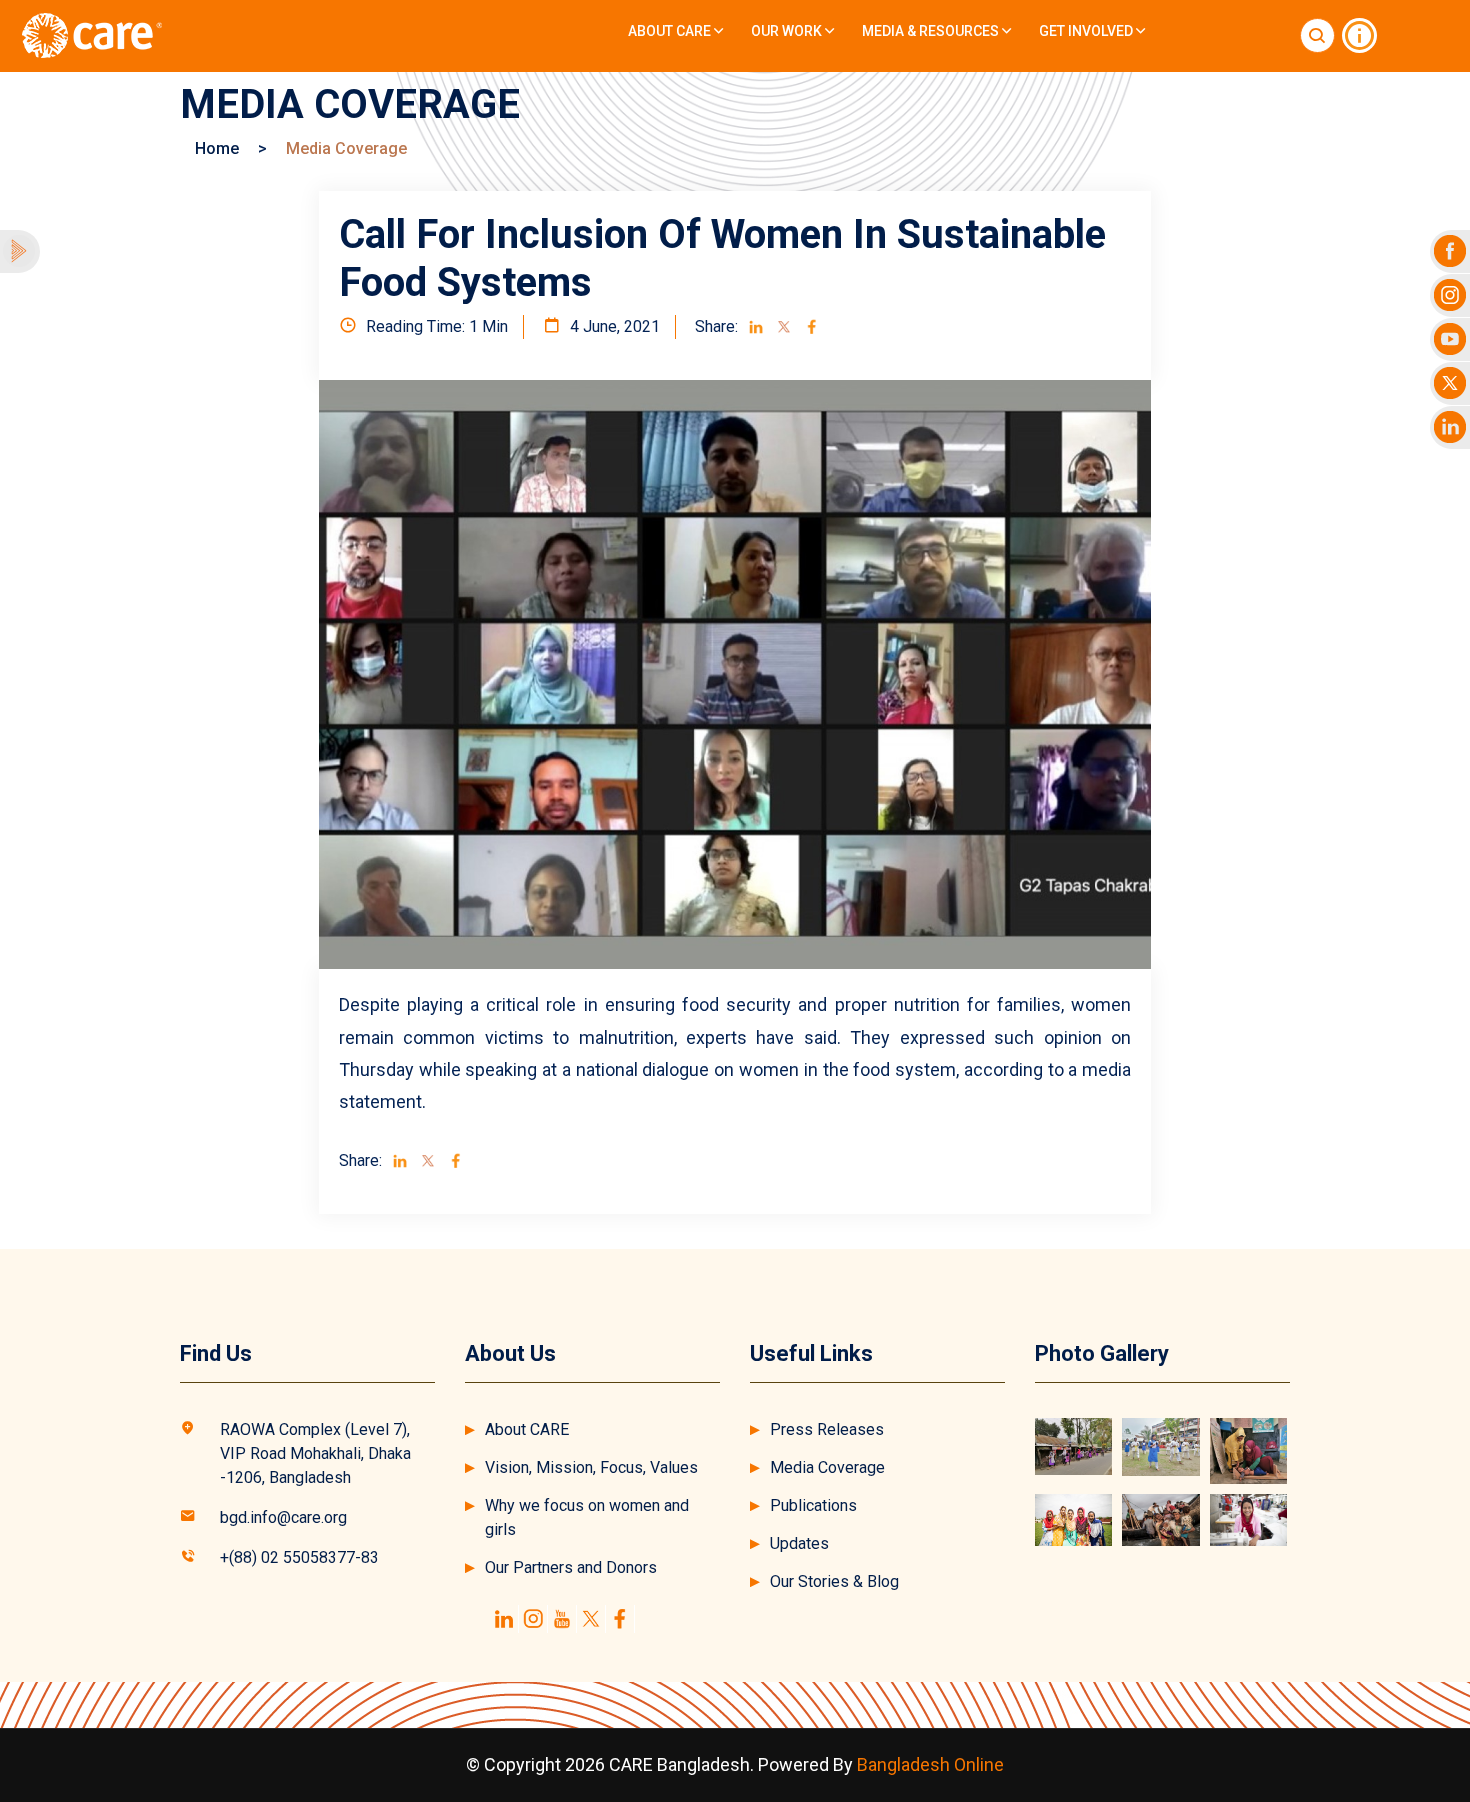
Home (217, 148)
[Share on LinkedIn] (756, 327)
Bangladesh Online (930, 1764)
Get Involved (1087, 31)
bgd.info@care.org (283, 1517)
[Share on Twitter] (784, 327)
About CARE (671, 31)
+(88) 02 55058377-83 (299, 1557)
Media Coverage (827, 1467)
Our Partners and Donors (571, 1567)
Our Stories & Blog (834, 1581)
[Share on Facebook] (812, 327)
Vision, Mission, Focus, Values (591, 1467)
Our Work (788, 31)
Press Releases (827, 1429)
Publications (813, 1505)
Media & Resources (932, 31)
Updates (799, 1543)
